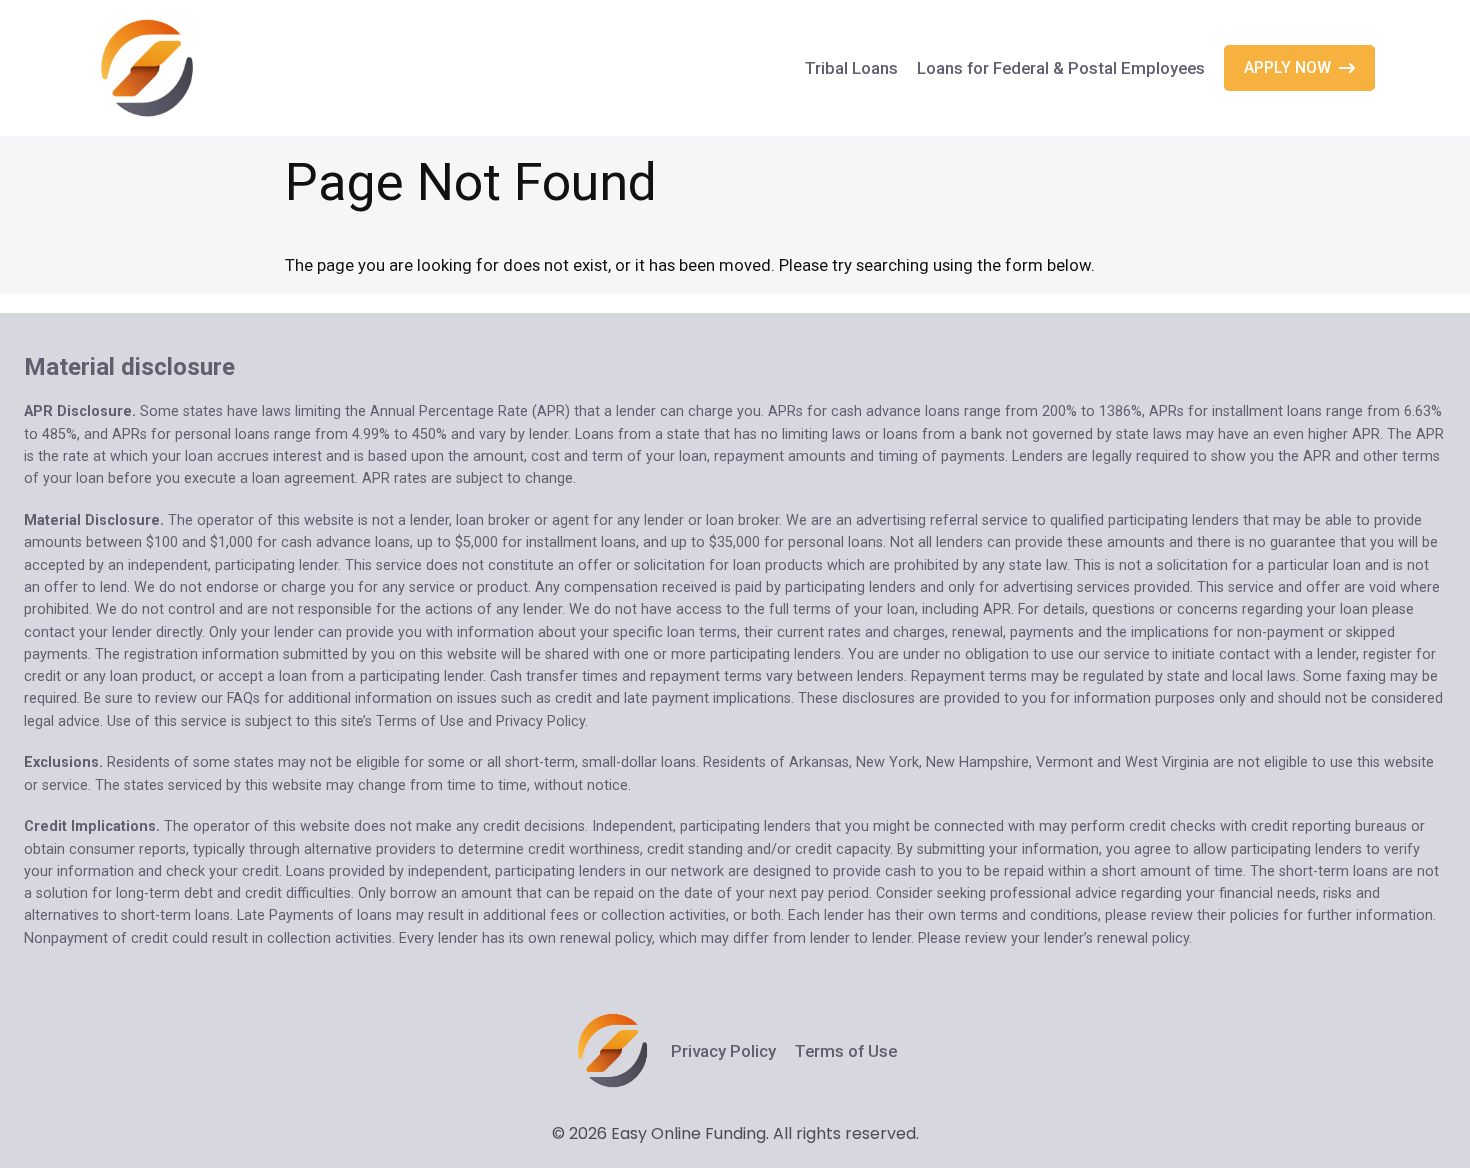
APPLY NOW (1287, 67)
